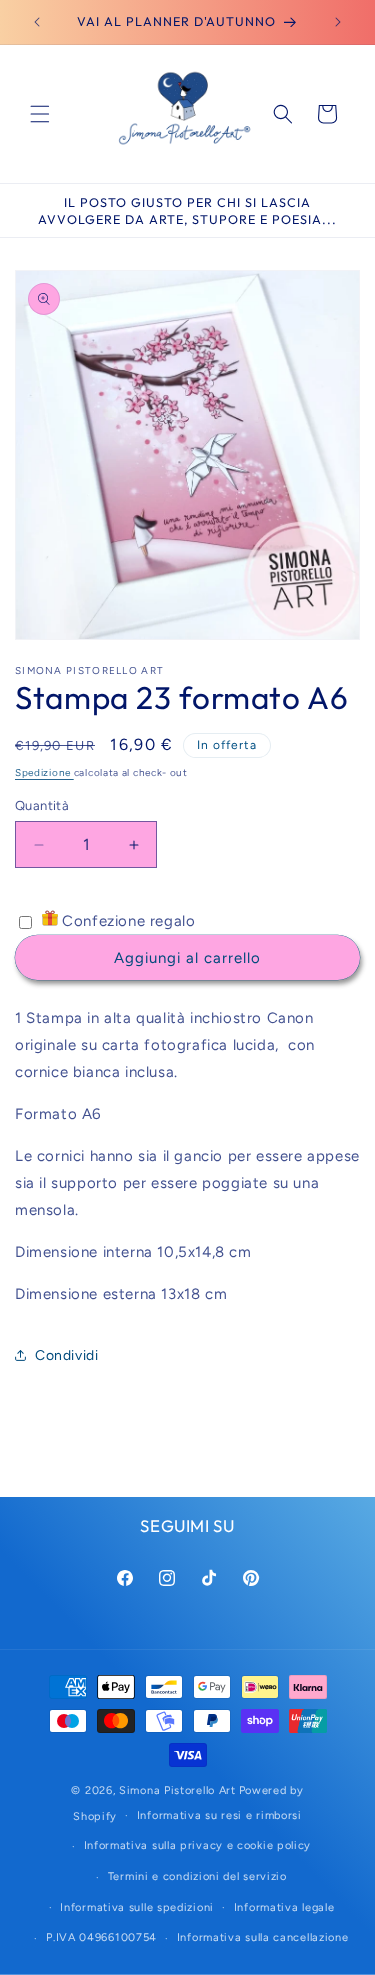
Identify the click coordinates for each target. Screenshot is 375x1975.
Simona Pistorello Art (177, 1790)
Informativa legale (284, 1907)
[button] (40, 114)
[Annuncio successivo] (338, 22)
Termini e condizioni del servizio (197, 1876)
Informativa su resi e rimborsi (219, 1815)
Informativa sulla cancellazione (263, 1937)
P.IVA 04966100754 (101, 1937)
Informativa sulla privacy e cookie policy (198, 1845)
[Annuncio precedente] (37, 22)
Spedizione (44, 772)
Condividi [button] (66, 1355)
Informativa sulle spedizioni (137, 1907)
